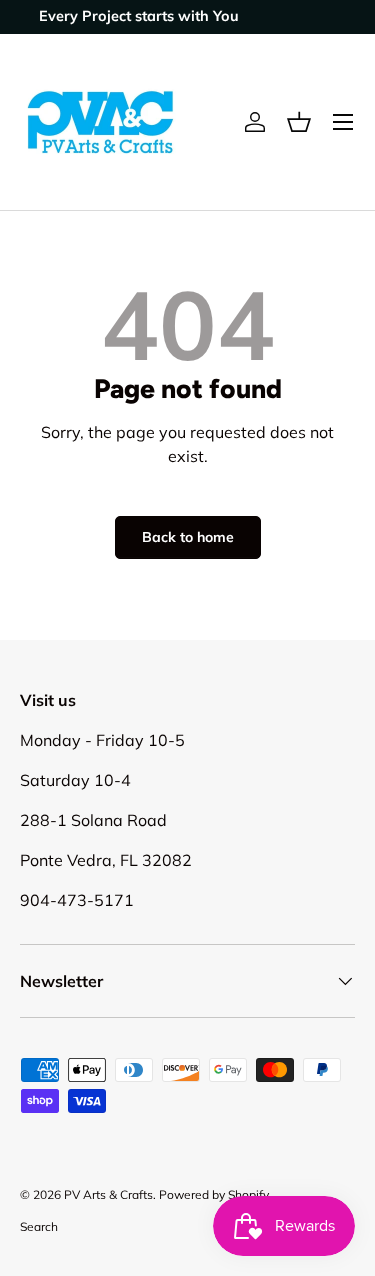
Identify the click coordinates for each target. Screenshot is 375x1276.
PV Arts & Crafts (108, 1194)
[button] (299, 122)
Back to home (188, 537)
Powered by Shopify (214, 1194)
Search (39, 1226)
